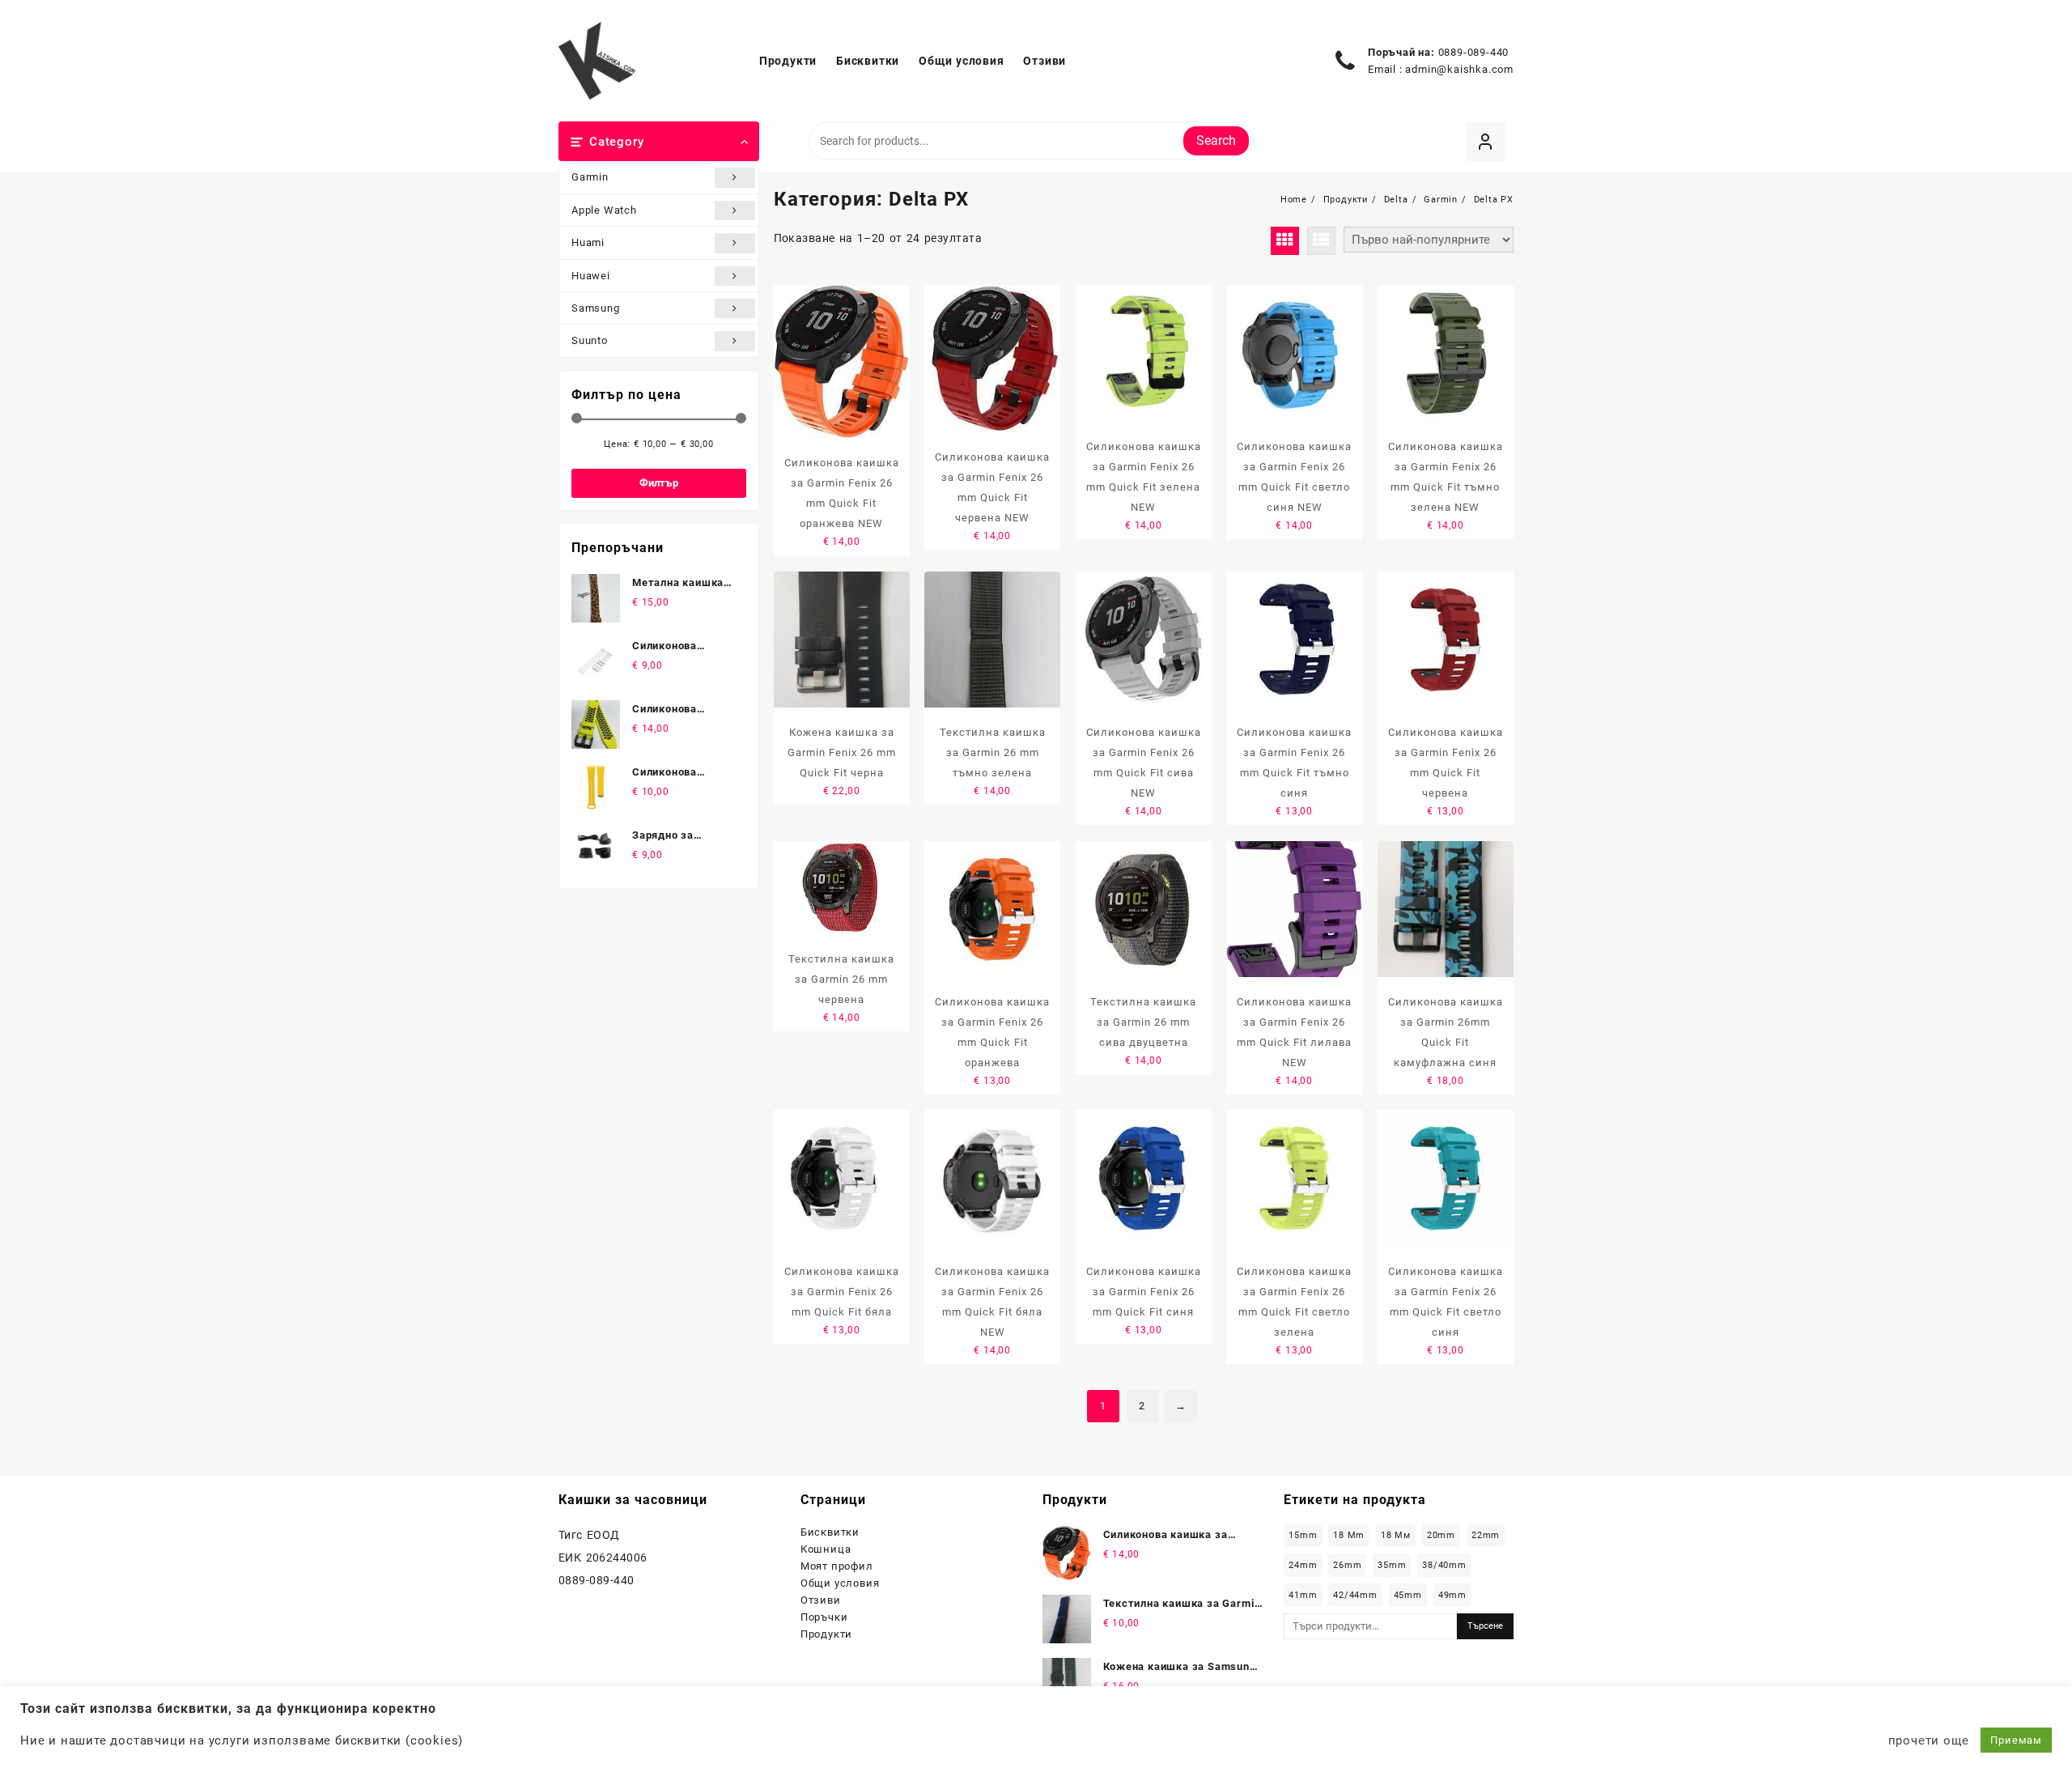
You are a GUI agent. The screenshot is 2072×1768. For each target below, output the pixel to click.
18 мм (1396, 1535)
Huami (588, 242)
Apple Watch (604, 210)
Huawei (591, 276)
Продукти (826, 1634)
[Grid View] (1285, 241)
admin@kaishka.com (1459, 69)
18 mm (1349, 1535)
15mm (1303, 1535)
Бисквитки (830, 1532)
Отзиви (821, 1600)
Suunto (590, 340)
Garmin (590, 177)
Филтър (659, 483)
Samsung (596, 308)
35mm (1392, 1565)
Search (1216, 140)
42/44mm (1355, 1595)
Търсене (1485, 1626)
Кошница (826, 1549)
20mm (1441, 1535)
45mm (1408, 1595)
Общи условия (840, 1583)
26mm (1347, 1565)
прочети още (1929, 1740)
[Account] (1486, 141)
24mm (1303, 1565)
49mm (1452, 1595)
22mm (1486, 1535)
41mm (1303, 1595)
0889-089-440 (1474, 52)
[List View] (1321, 241)
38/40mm (1444, 1565)
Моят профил (837, 1566)
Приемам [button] (2016, 1740)
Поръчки (824, 1617)
